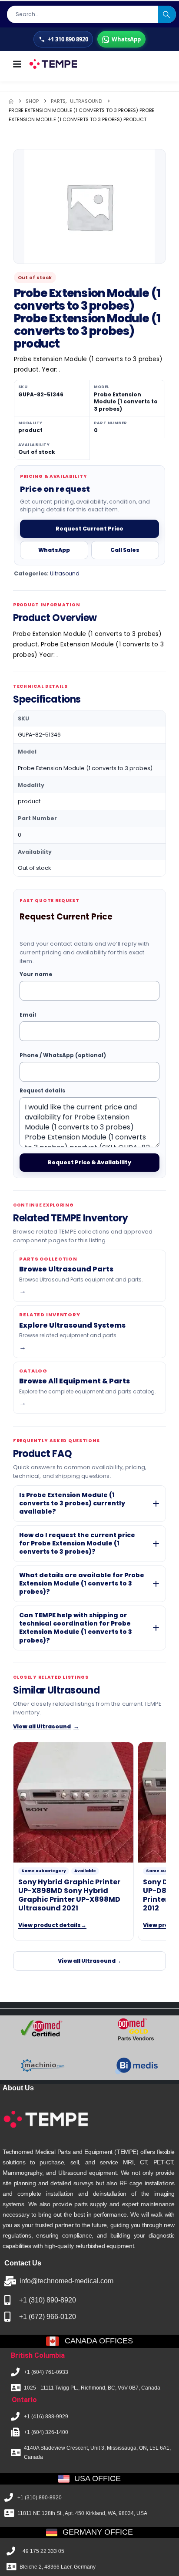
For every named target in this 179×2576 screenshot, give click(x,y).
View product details (52, 1925)
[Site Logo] (53, 64)
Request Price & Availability (89, 1162)
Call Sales (125, 550)
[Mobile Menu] (17, 64)
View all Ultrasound (46, 1726)
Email (28, 1015)
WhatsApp (54, 550)
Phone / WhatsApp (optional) (63, 1055)
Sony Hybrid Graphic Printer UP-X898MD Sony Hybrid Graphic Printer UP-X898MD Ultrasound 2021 (69, 1895)
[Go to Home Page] (11, 101)
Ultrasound (65, 573)
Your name (36, 975)
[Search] (167, 14)
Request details (42, 1090)
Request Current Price (89, 529)
